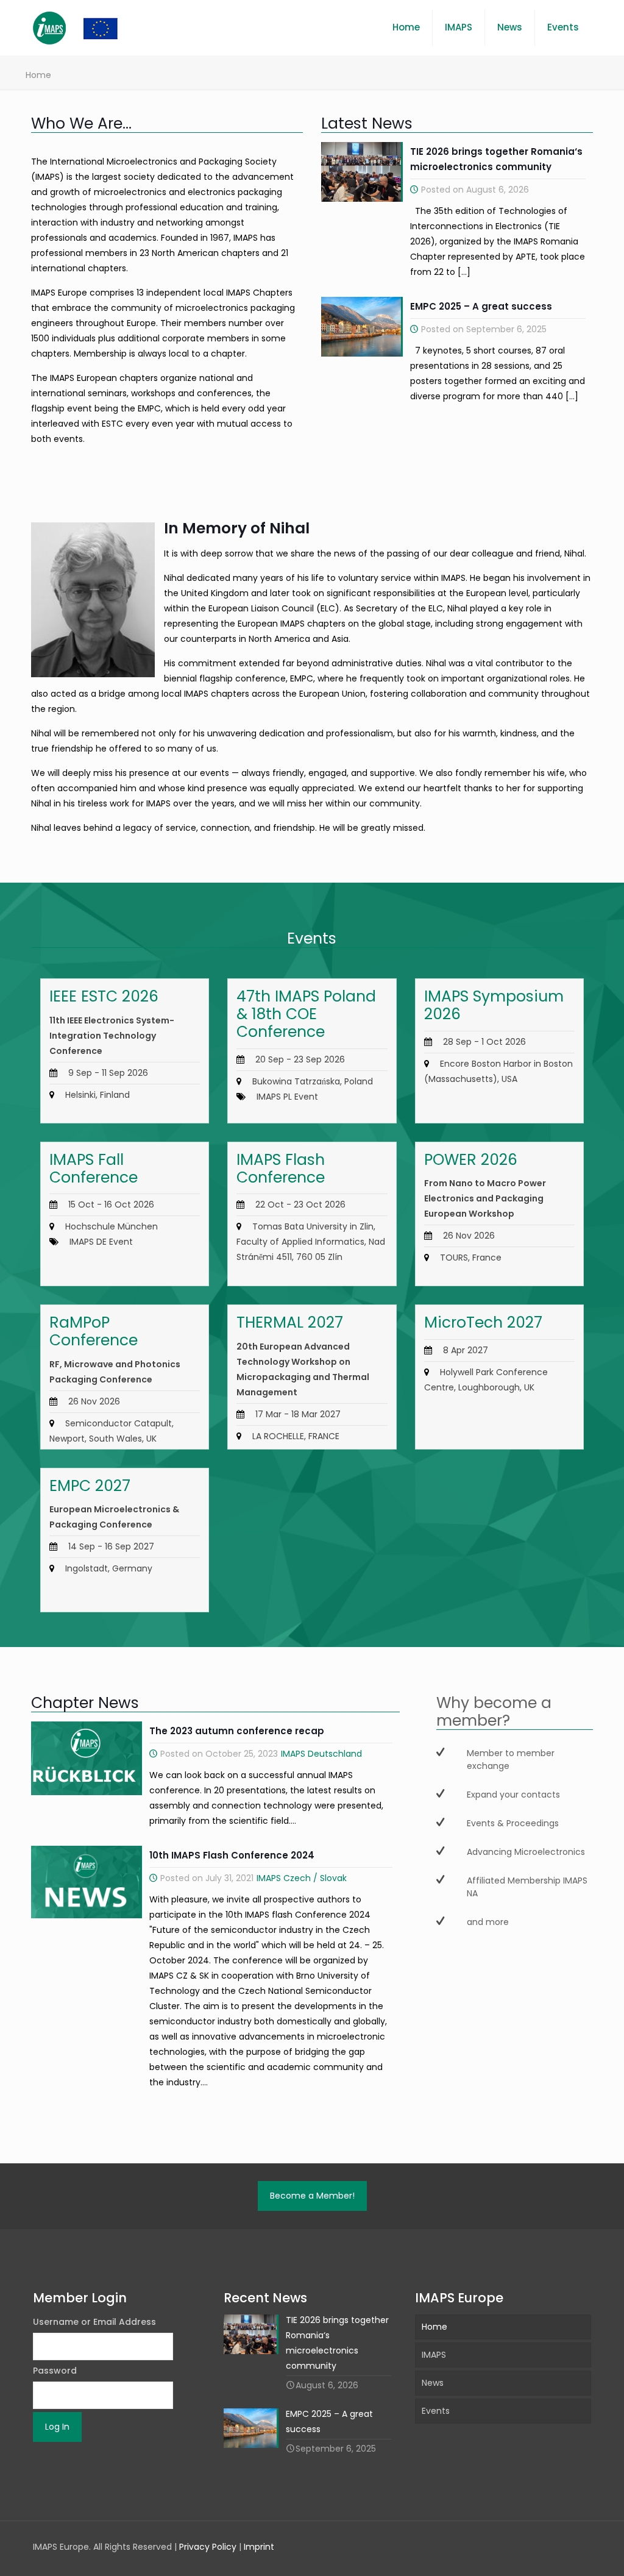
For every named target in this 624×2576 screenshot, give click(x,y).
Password (55, 2371)
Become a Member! (312, 2196)
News (433, 2383)
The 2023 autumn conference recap (237, 1731)
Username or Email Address (94, 2322)
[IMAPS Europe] (88, 27)
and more (488, 1922)
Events (436, 2411)
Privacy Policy (208, 2547)
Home (434, 2327)
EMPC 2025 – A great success (481, 306)
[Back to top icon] (565, 2551)
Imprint (259, 2547)
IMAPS (434, 2355)
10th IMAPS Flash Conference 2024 (232, 1855)
